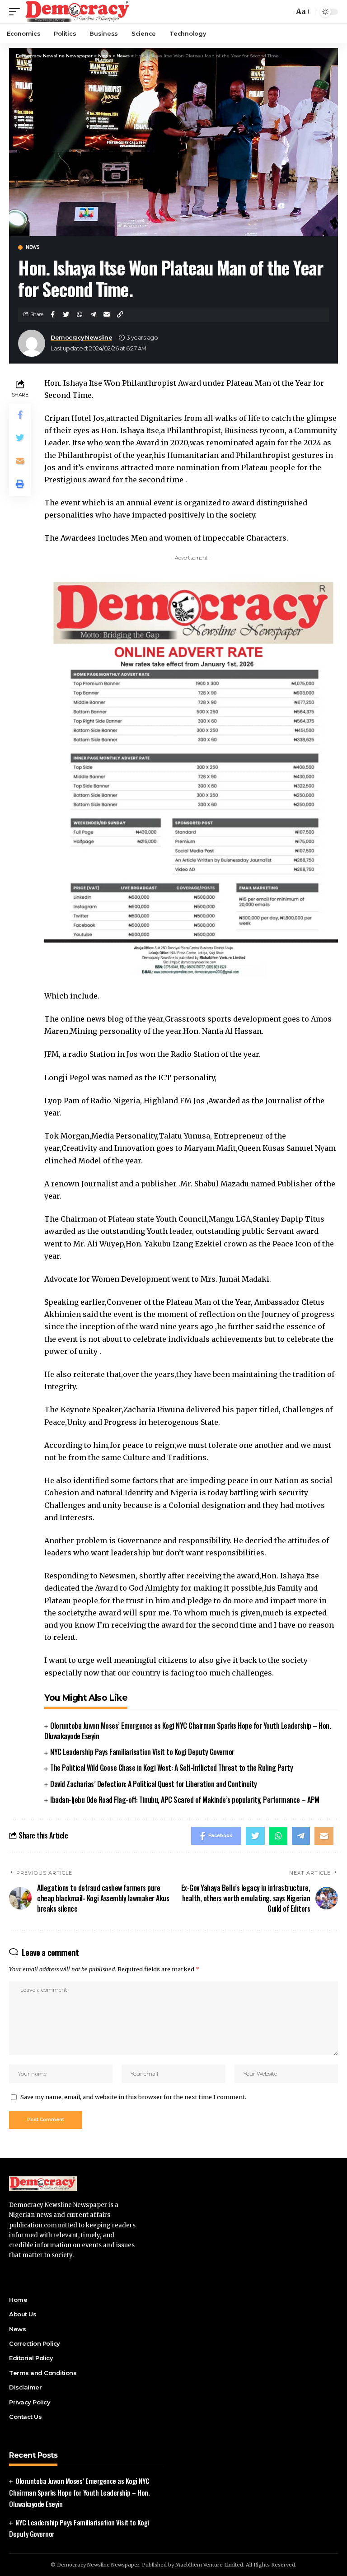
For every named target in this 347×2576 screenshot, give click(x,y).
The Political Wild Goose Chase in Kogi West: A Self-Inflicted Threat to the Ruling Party (171, 1768)
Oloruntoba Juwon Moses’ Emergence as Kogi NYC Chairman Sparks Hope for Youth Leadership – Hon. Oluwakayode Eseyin (188, 1731)
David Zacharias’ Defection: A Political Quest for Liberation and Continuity (154, 1784)
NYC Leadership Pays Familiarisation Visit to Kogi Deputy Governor (142, 1752)
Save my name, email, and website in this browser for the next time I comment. (133, 2097)
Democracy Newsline (81, 338)
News (33, 247)
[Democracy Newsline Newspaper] (78, 12)
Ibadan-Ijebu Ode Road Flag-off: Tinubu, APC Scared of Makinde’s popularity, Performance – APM (185, 1800)
